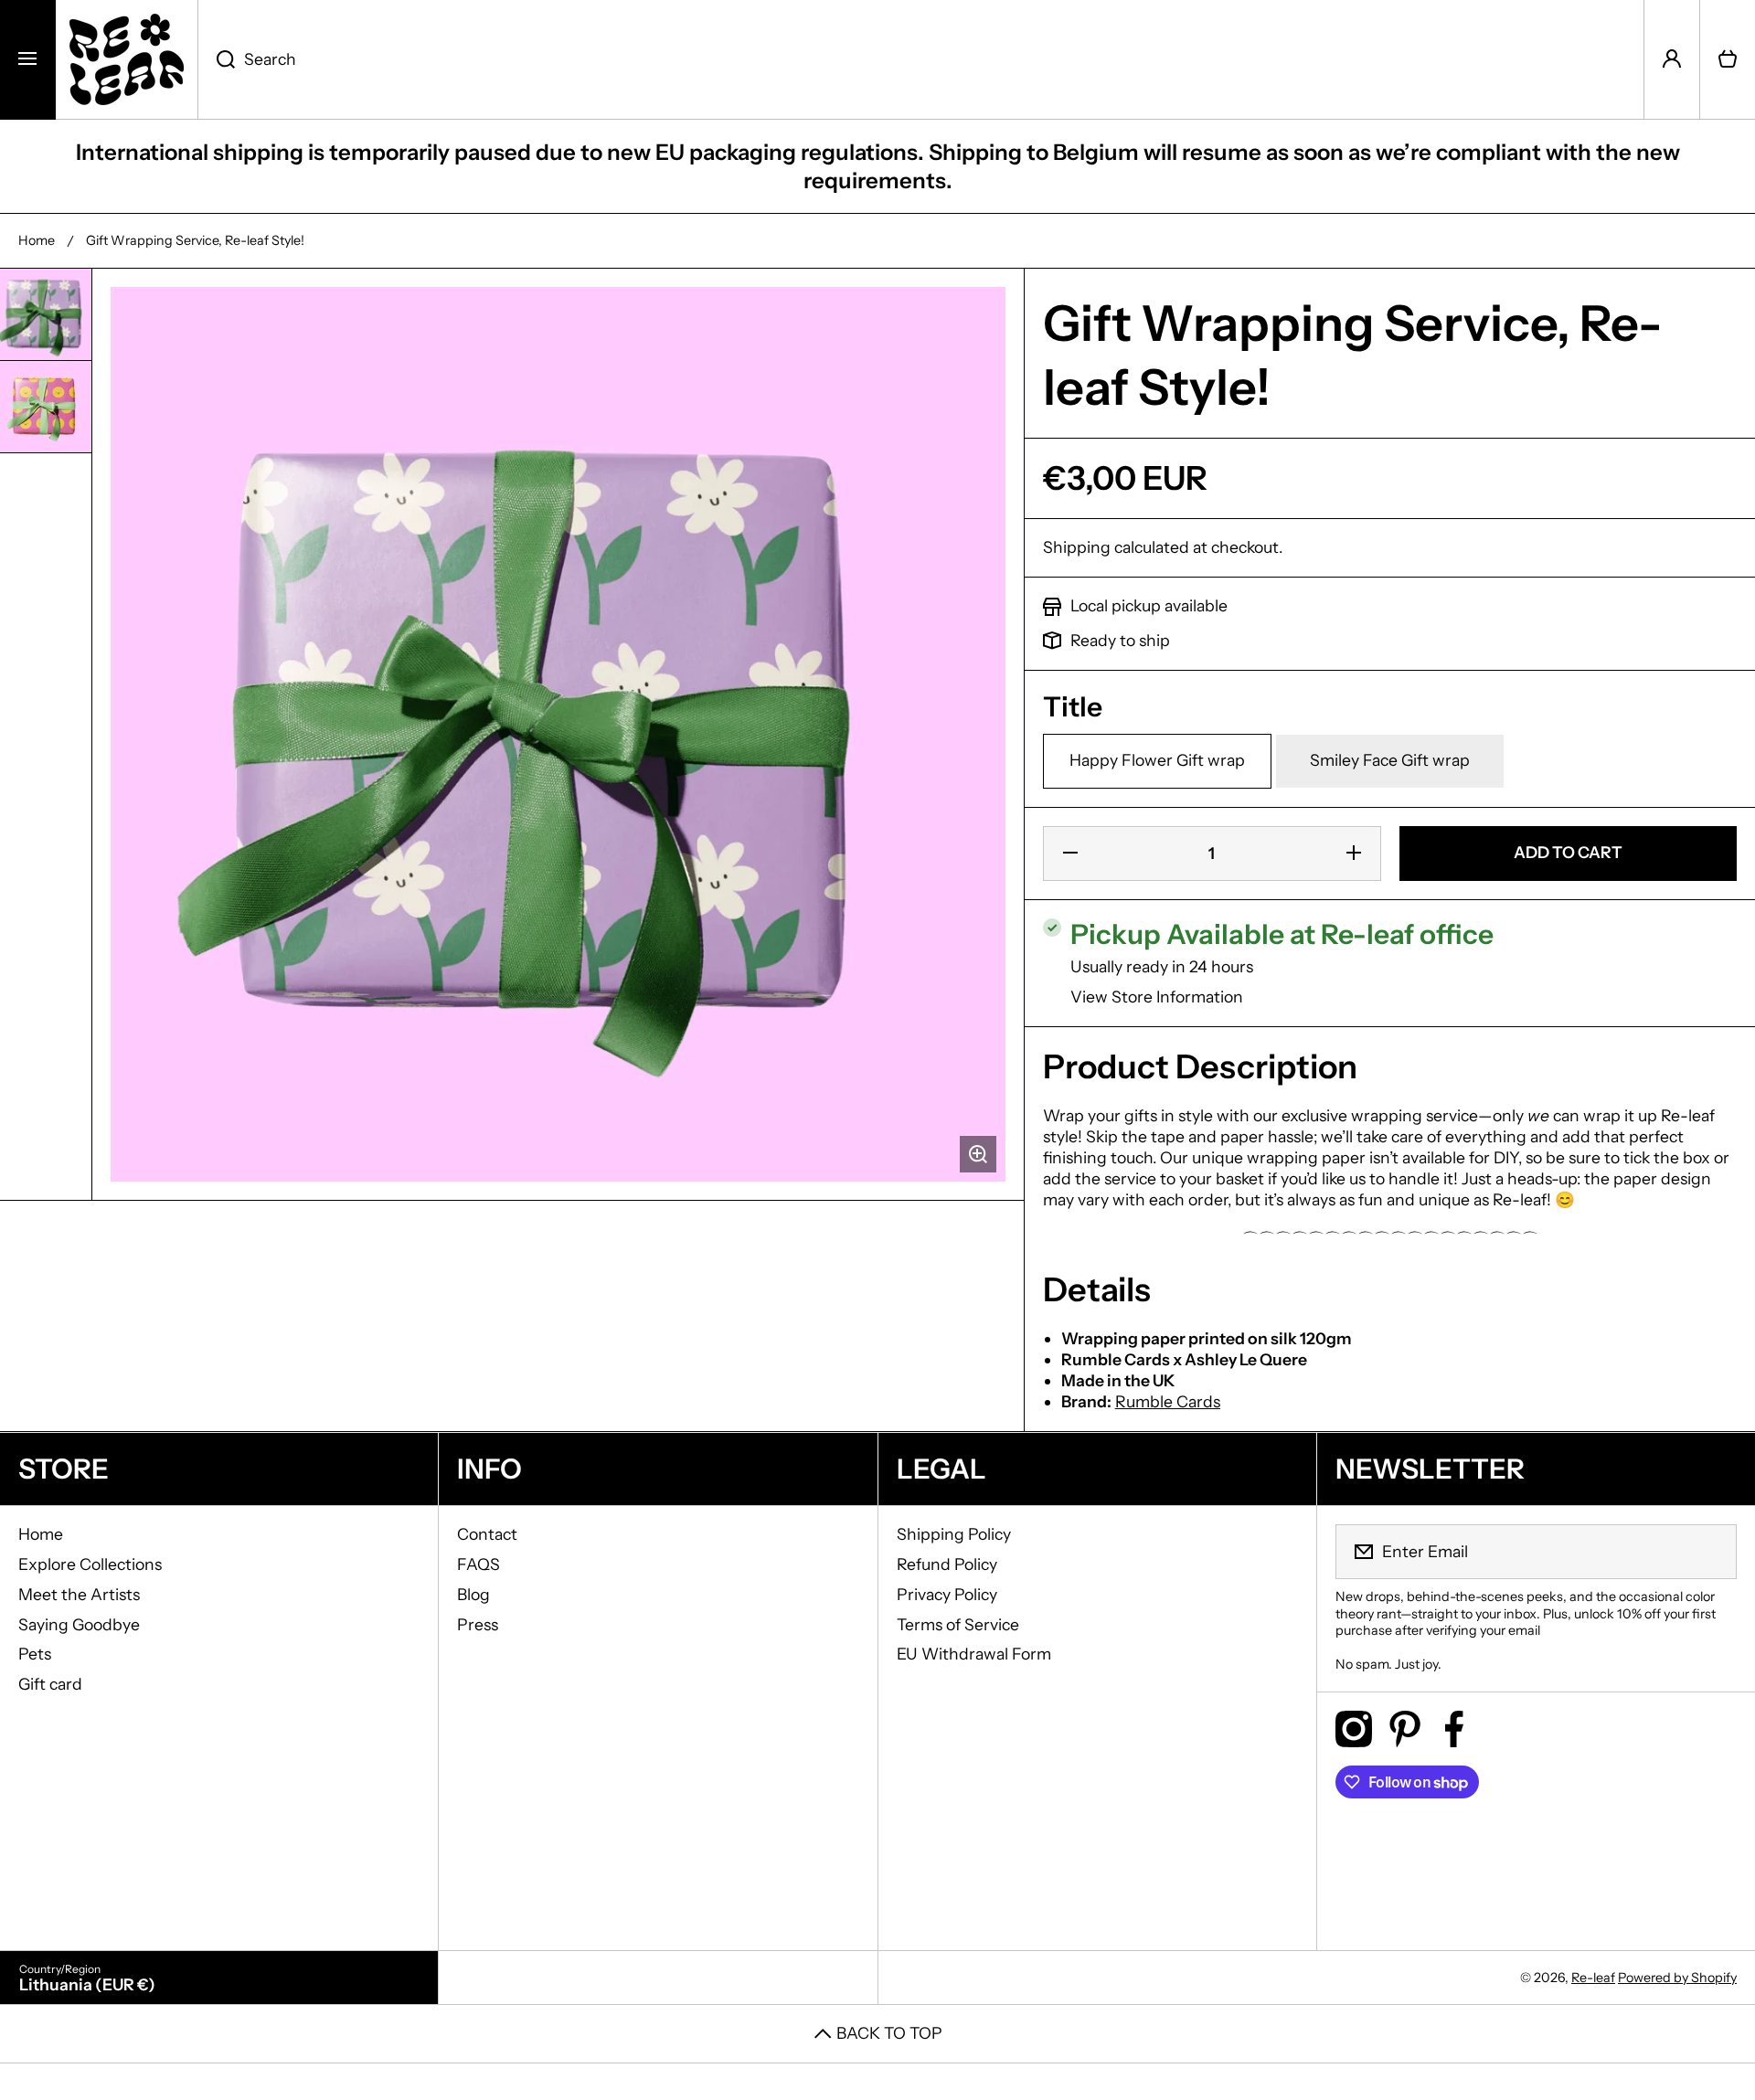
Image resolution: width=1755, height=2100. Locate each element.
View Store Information (1157, 997)
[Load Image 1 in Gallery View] (46, 314)
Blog (473, 1594)
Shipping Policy (954, 1534)
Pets (35, 1654)
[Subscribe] (1711, 1552)
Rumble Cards (1168, 1401)
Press (478, 1624)
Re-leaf (1593, 1978)
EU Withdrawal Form (974, 1654)
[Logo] (127, 59)
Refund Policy (947, 1564)
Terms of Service (958, 1624)
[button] (1728, 59)
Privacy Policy (947, 1594)
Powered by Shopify (1677, 1978)
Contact (487, 1534)
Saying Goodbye (79, 1624)
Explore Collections (90, 1564)
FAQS (479, 1564)
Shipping (1077, 547)
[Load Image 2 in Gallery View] (46, 407)
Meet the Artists (79, 1594)
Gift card (50, 1684)
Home (37, 240)
